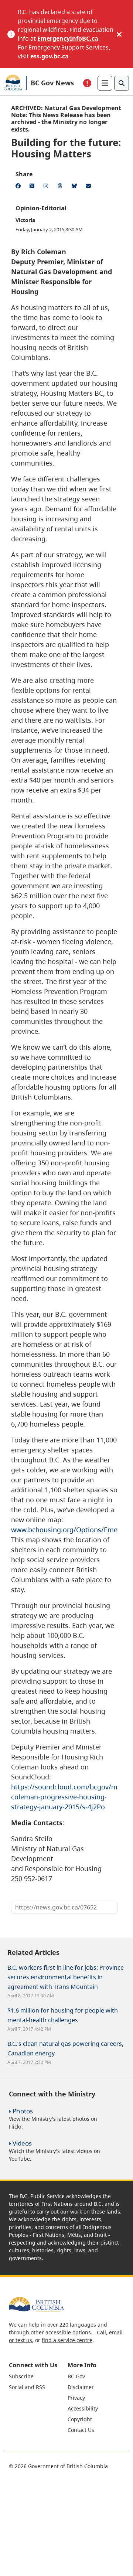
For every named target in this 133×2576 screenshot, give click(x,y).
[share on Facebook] (19, 187)
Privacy (76, 2398)
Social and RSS (27, 2387)
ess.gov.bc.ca (50, 56)
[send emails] (89, 187)
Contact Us (81, 2430)
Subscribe (21, 2376)
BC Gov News (52, 83)
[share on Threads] (61, 187)
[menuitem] (37, 2376)
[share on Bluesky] (75, 187)
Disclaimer (81, 2387)
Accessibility (83, 2408)
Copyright (80, 2419)
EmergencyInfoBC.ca (68, 38)
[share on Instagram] (47, 187)
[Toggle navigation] (105, 83)
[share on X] (33, 187)
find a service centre (67, 2340)
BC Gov (76, 2376)
